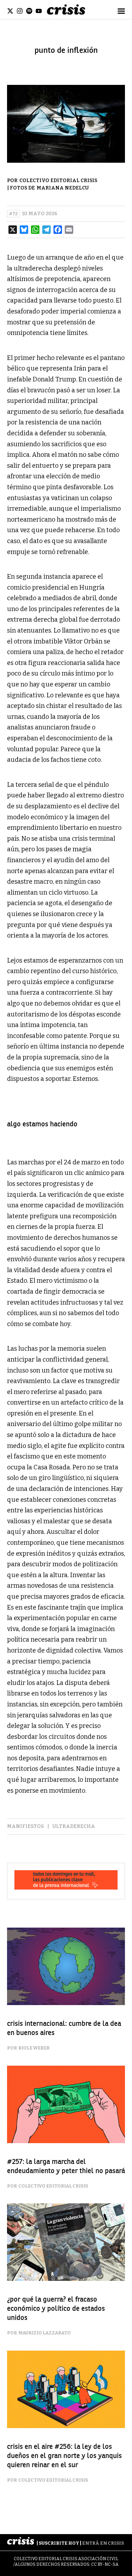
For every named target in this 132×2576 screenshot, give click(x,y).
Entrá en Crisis (103, 2543)
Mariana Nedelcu (63, 188)
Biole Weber (34, 2048)
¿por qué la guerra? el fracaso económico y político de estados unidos (56, 2309)
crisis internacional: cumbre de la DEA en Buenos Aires (64, 2028)
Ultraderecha (74, 1826)
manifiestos (25, 1826)
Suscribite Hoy (59, 2543)
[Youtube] (39, 11)
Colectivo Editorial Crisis (58, 181)
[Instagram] (20, 11)
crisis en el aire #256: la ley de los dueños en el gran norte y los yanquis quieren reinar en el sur (64, 2456)
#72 (13, 214)
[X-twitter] (10, 11)
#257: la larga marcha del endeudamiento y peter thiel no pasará (66, 2166)
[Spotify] (29, 11)
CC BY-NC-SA (105, 2564)
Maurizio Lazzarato (45, 2333)
